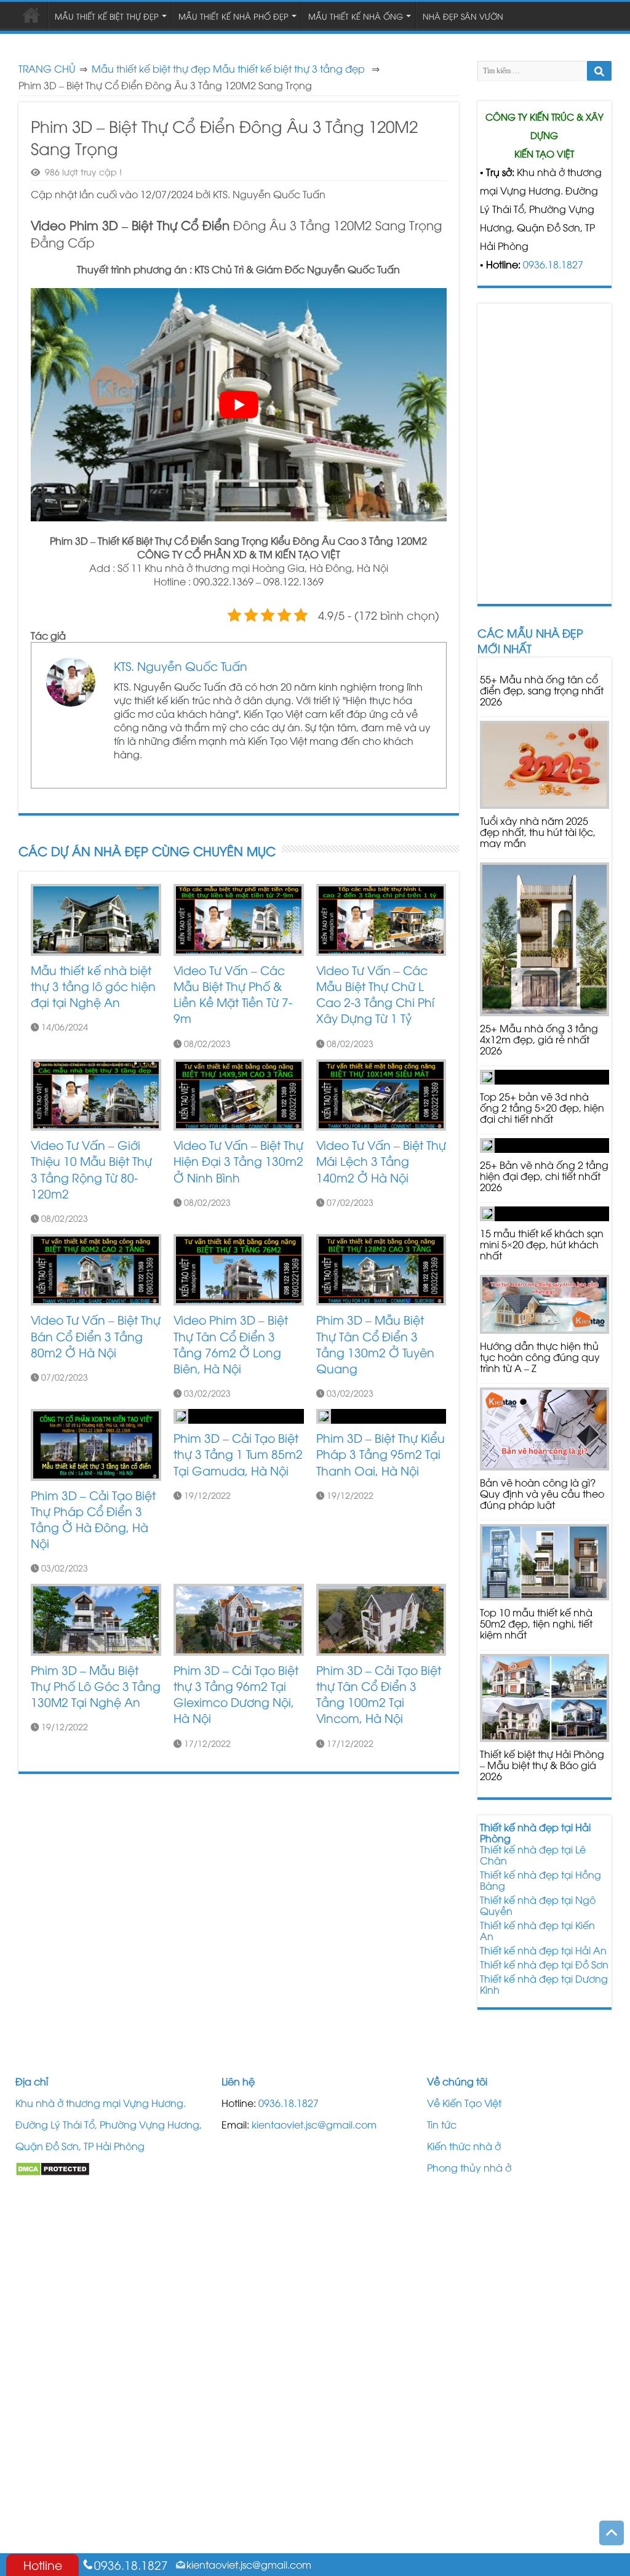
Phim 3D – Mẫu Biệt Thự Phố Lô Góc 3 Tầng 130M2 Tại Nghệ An (96, 1686)
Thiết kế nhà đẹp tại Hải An (543, 1950)
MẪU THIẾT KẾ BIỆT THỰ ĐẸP (107, 16)
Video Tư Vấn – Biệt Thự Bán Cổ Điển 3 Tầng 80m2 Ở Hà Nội (96, 1335)
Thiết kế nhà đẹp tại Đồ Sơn (544, 1964)
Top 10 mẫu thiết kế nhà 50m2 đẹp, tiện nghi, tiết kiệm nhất (536, 1623)
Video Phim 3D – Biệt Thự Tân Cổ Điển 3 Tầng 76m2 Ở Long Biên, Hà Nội (231, 1344)
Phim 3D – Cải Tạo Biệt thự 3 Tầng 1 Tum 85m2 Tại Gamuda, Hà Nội (238, 1454)
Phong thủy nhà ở (469, 2167)
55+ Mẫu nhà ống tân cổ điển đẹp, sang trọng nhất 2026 (542, 690)
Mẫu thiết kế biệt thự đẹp (151, 68)
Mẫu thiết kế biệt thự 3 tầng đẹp (289, 68)
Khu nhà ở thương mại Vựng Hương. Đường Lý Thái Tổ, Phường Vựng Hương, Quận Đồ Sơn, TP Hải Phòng (109, 2124)
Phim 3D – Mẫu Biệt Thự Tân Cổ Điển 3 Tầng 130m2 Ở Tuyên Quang (375, 1344)
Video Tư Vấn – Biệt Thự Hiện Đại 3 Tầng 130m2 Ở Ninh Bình (238, 1161)
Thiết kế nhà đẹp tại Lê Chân (533, 1855)
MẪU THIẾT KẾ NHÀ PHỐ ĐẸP (233, 16)
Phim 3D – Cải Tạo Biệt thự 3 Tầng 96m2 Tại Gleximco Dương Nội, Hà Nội (236, 1694)
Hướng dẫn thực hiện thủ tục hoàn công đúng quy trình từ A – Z (540, 1357)
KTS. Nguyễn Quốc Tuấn (181, 665)
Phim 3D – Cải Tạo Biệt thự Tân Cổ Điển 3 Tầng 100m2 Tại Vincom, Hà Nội (379, 1694)
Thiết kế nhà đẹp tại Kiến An (537, 1930)
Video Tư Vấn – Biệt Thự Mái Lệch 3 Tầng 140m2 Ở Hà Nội (381, 1161)
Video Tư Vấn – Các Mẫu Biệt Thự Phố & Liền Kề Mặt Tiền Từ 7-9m (233, 994)
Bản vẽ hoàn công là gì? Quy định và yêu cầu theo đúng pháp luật (542, 1493)
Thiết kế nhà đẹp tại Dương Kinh (544, 1984)
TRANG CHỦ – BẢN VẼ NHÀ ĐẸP (31, 15)
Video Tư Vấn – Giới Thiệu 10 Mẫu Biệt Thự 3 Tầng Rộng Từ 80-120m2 (91, 1169)
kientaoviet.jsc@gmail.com (314, 2124)
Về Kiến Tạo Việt (464, 2103)
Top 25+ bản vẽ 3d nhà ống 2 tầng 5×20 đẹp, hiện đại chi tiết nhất (542, 1107)
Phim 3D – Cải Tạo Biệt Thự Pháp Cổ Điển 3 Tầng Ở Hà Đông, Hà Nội (93, 1519)
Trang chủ (47, 68)
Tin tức (442, 2124)
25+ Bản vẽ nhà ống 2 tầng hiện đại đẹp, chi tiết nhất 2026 (544, 1176)
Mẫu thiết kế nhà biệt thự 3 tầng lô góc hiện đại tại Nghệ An (93, 986)
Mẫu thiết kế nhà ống (356, 16)
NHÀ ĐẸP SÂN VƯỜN (463, 16)
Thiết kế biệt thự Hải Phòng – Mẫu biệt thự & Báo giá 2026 (542, 1765)
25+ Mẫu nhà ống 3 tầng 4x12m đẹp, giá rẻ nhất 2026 (539, 1039)
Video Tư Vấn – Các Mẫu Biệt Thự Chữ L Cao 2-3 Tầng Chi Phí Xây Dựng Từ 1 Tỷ (375, 994)
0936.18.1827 (553, 264)
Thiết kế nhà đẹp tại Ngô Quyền (538, 1905)
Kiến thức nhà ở (464, 2146)
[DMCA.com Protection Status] (53, 2167)
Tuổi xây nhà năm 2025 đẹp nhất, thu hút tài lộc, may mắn (538, 832)
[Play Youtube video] (239, 405)
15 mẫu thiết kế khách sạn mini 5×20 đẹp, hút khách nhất (542, 1244)
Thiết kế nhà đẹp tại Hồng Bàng (540, 1880)
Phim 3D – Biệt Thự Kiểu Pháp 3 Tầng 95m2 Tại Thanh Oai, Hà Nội (381, 1454)
